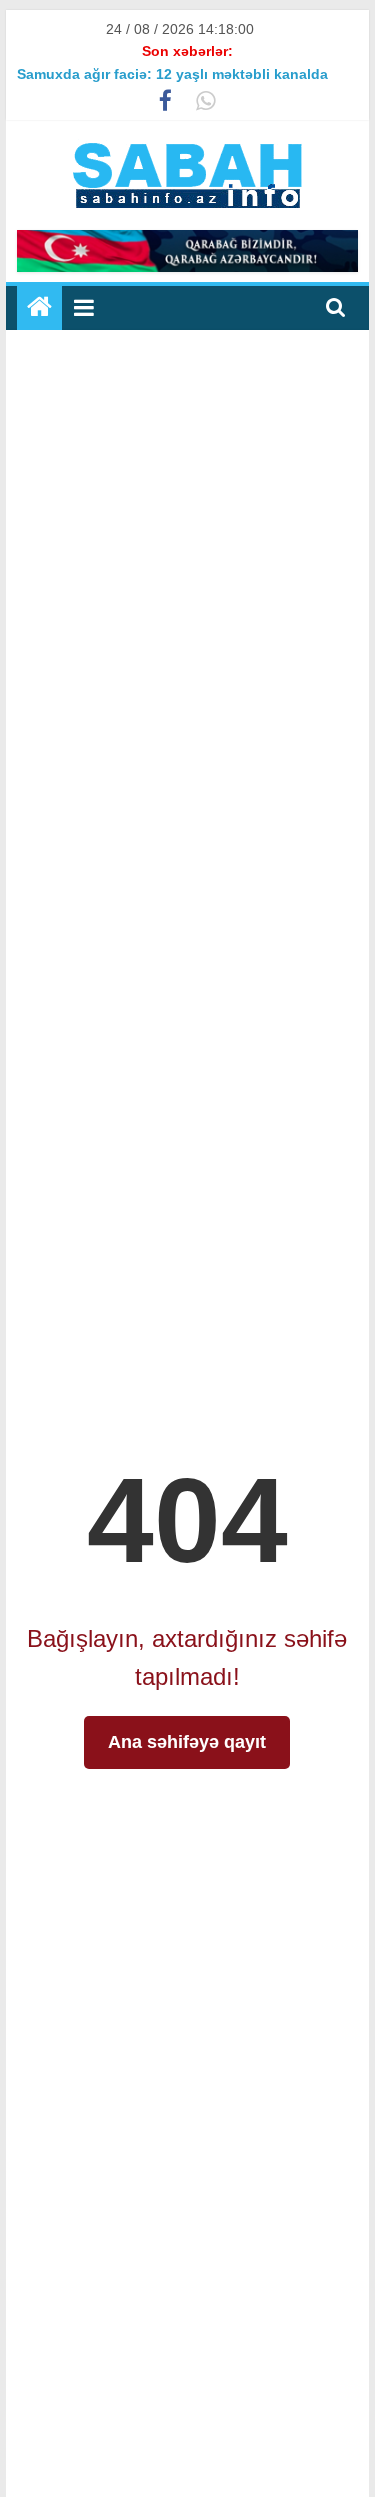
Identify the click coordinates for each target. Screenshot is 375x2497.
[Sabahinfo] (39, 308)
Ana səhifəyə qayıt (187, 1742)
